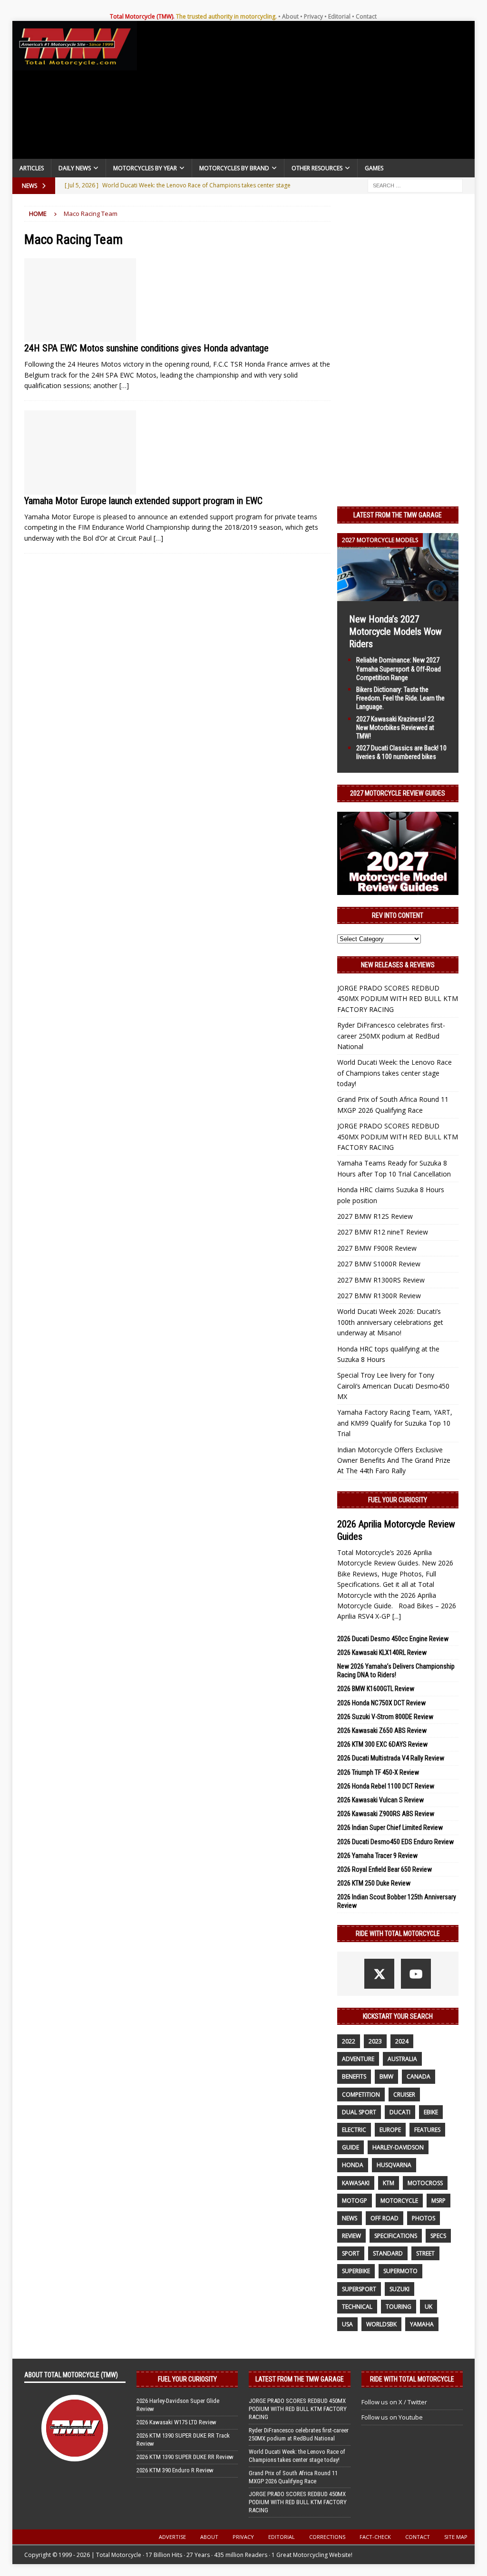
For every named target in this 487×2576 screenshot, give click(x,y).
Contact (366, 16)
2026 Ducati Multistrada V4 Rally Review (391, 1758)
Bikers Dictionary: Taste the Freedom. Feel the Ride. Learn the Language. (400, 698)
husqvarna (394, 2165)
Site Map (456, 2537)
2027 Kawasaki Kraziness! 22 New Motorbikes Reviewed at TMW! (395, 728)
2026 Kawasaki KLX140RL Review (382, 1653)
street (425, 2253)
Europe (390, 2130)
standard (388, 2253)
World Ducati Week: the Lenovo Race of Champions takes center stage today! (394, 1073)
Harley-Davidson (398, 2147)
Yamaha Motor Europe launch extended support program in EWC (143, 501)
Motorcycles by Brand (234, 168)
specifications (396, 2236)
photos (424, 2218)
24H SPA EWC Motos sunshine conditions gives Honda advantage (146, 348)
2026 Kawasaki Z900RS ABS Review (386, 1814)
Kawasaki (356, 2183)
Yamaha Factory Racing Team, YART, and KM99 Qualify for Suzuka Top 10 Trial (395, 1423)
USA (347, 2324)
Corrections (327, 2537)
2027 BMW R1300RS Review (381, 1280)
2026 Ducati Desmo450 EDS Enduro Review (395, 1842)
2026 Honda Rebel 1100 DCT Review (386, 1786)
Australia (402, 2059)
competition (361, 2095)
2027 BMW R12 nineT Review (383, 1232)
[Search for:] (415, 185)
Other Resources (317, 168)
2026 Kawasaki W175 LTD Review (176, 2422)
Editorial (339, 16)
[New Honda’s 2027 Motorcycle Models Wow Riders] (398, 596)
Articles (32, 168)
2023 (375, 2041)
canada (419, 2076)
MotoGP (355, 2201)
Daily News (75, 168)
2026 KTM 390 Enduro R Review (175, 2470)
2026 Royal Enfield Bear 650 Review (385, 1869)
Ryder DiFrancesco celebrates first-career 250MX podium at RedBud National (391, 1036)
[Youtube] (416, 1974)
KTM (389, 2183)
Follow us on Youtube (392, 2417)
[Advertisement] (306, 92)
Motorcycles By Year (145, 168)
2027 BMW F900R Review (377, 1248)
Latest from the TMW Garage (398, 515)
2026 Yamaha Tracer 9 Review (377, 1856)
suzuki (399, 2289)
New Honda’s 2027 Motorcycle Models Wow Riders (395, 632)
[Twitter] (379, 1974)
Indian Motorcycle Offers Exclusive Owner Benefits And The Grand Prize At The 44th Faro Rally (394, 1460)
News (350, 2218)
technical (357, 2307)
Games (374, 168)
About (290, 16)
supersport (359, 2289)
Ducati (400, 2112)
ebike (431, 2112)
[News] (80, 300)
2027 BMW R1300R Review (379, 1296)
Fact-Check (375, 2537)
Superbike (356, 2271)
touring (399, 2307)
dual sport (359, 2112)
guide (351, 2147)
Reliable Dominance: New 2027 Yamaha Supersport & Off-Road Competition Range (399, 669)
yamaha (422, 2324)
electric (354, 2130)
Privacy (313, 16)
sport (351, 2253)
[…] (124, 385)
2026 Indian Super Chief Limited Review (390, 1828)
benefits (354, 2076)
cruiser (404, 2095)
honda (353, 2165)
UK (429, 2307)
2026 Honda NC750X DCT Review (381, 1703)
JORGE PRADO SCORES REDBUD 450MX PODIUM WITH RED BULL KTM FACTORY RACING (398, 999)
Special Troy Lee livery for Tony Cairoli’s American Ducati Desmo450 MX (393, 1386)
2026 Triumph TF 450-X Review (378, 1772)
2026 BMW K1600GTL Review (376, 1689)
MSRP (438, 2201)
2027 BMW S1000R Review (379, 1264)
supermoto (400, 2271)
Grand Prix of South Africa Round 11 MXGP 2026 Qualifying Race (293, 2477)
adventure (358, 2059)
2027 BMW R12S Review (375, 1216)
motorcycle (399, 2201)
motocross (425, 2183)
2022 (349, 2041)
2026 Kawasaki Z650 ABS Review (382, 1730)
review (351, 2236)
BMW (386, 2076)
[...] (397, 1616)
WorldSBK (381, 2324)
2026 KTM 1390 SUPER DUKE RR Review (185, 2457)
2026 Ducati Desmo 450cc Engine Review (393, 1639)
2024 (402, 2041)
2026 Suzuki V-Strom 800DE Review (385, 1717)
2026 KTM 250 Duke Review (374, 1883)
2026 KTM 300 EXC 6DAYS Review (382, 1744)
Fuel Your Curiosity (398, 1500)
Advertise (172, 2537)
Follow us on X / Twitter (394, 2402)
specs (438, 2236)
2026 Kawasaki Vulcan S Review (380, 1800)
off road (385, 2218)
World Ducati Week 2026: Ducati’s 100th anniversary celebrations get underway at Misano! (390, 1322)
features (427, 2130)
